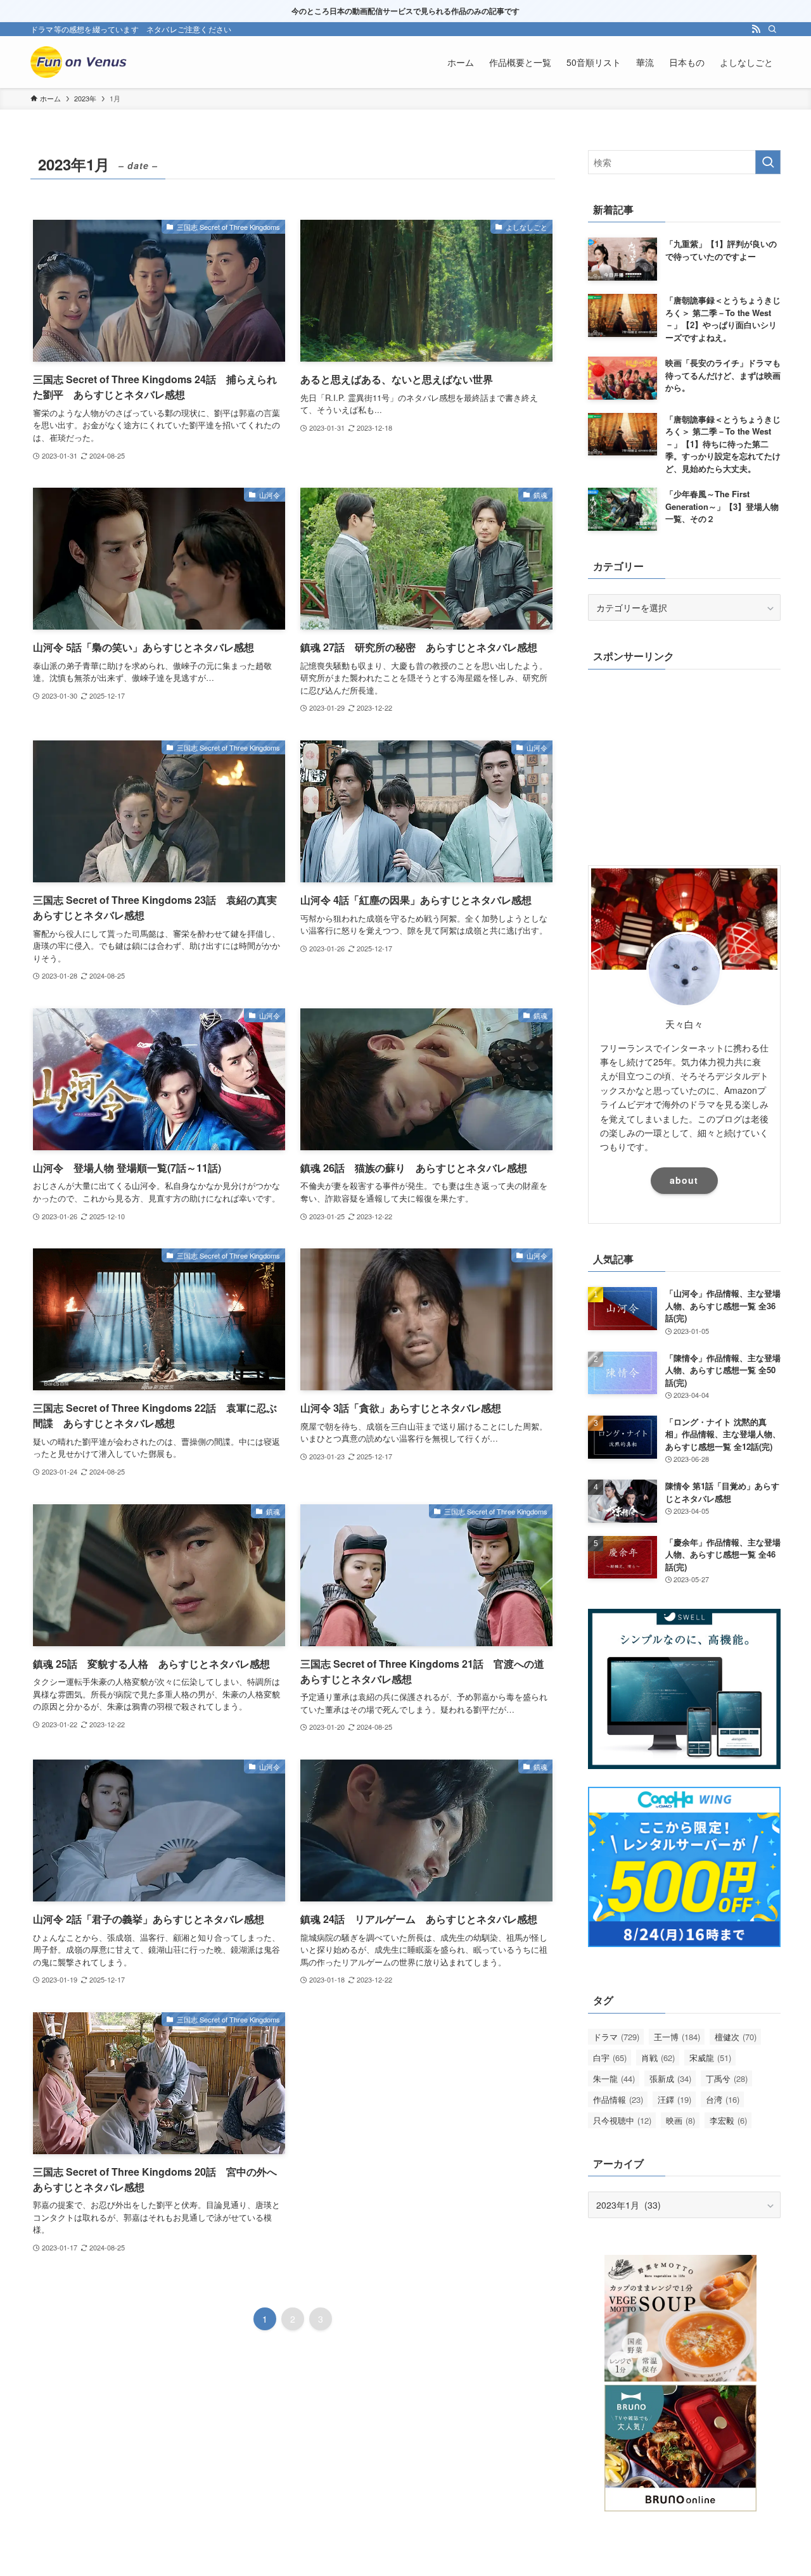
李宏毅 (728, 2120)
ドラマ (616, 2037)
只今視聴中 (622, 2120)
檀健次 (736, 2037)
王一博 (677, 2037)
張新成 (670, 2078)
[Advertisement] (684, 764)
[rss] (756, 29)
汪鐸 (674, 2099)
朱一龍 (614, 2078)
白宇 (610, 2058)
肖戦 (658, 2058)
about (684, 1180)
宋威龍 (710, 2058)
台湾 (723, 2099)
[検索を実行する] (768, 162)
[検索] (772, 29)
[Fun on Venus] (81, 62)
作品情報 (618, 2099)
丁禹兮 (727, 2078)
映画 (680, 2120)
